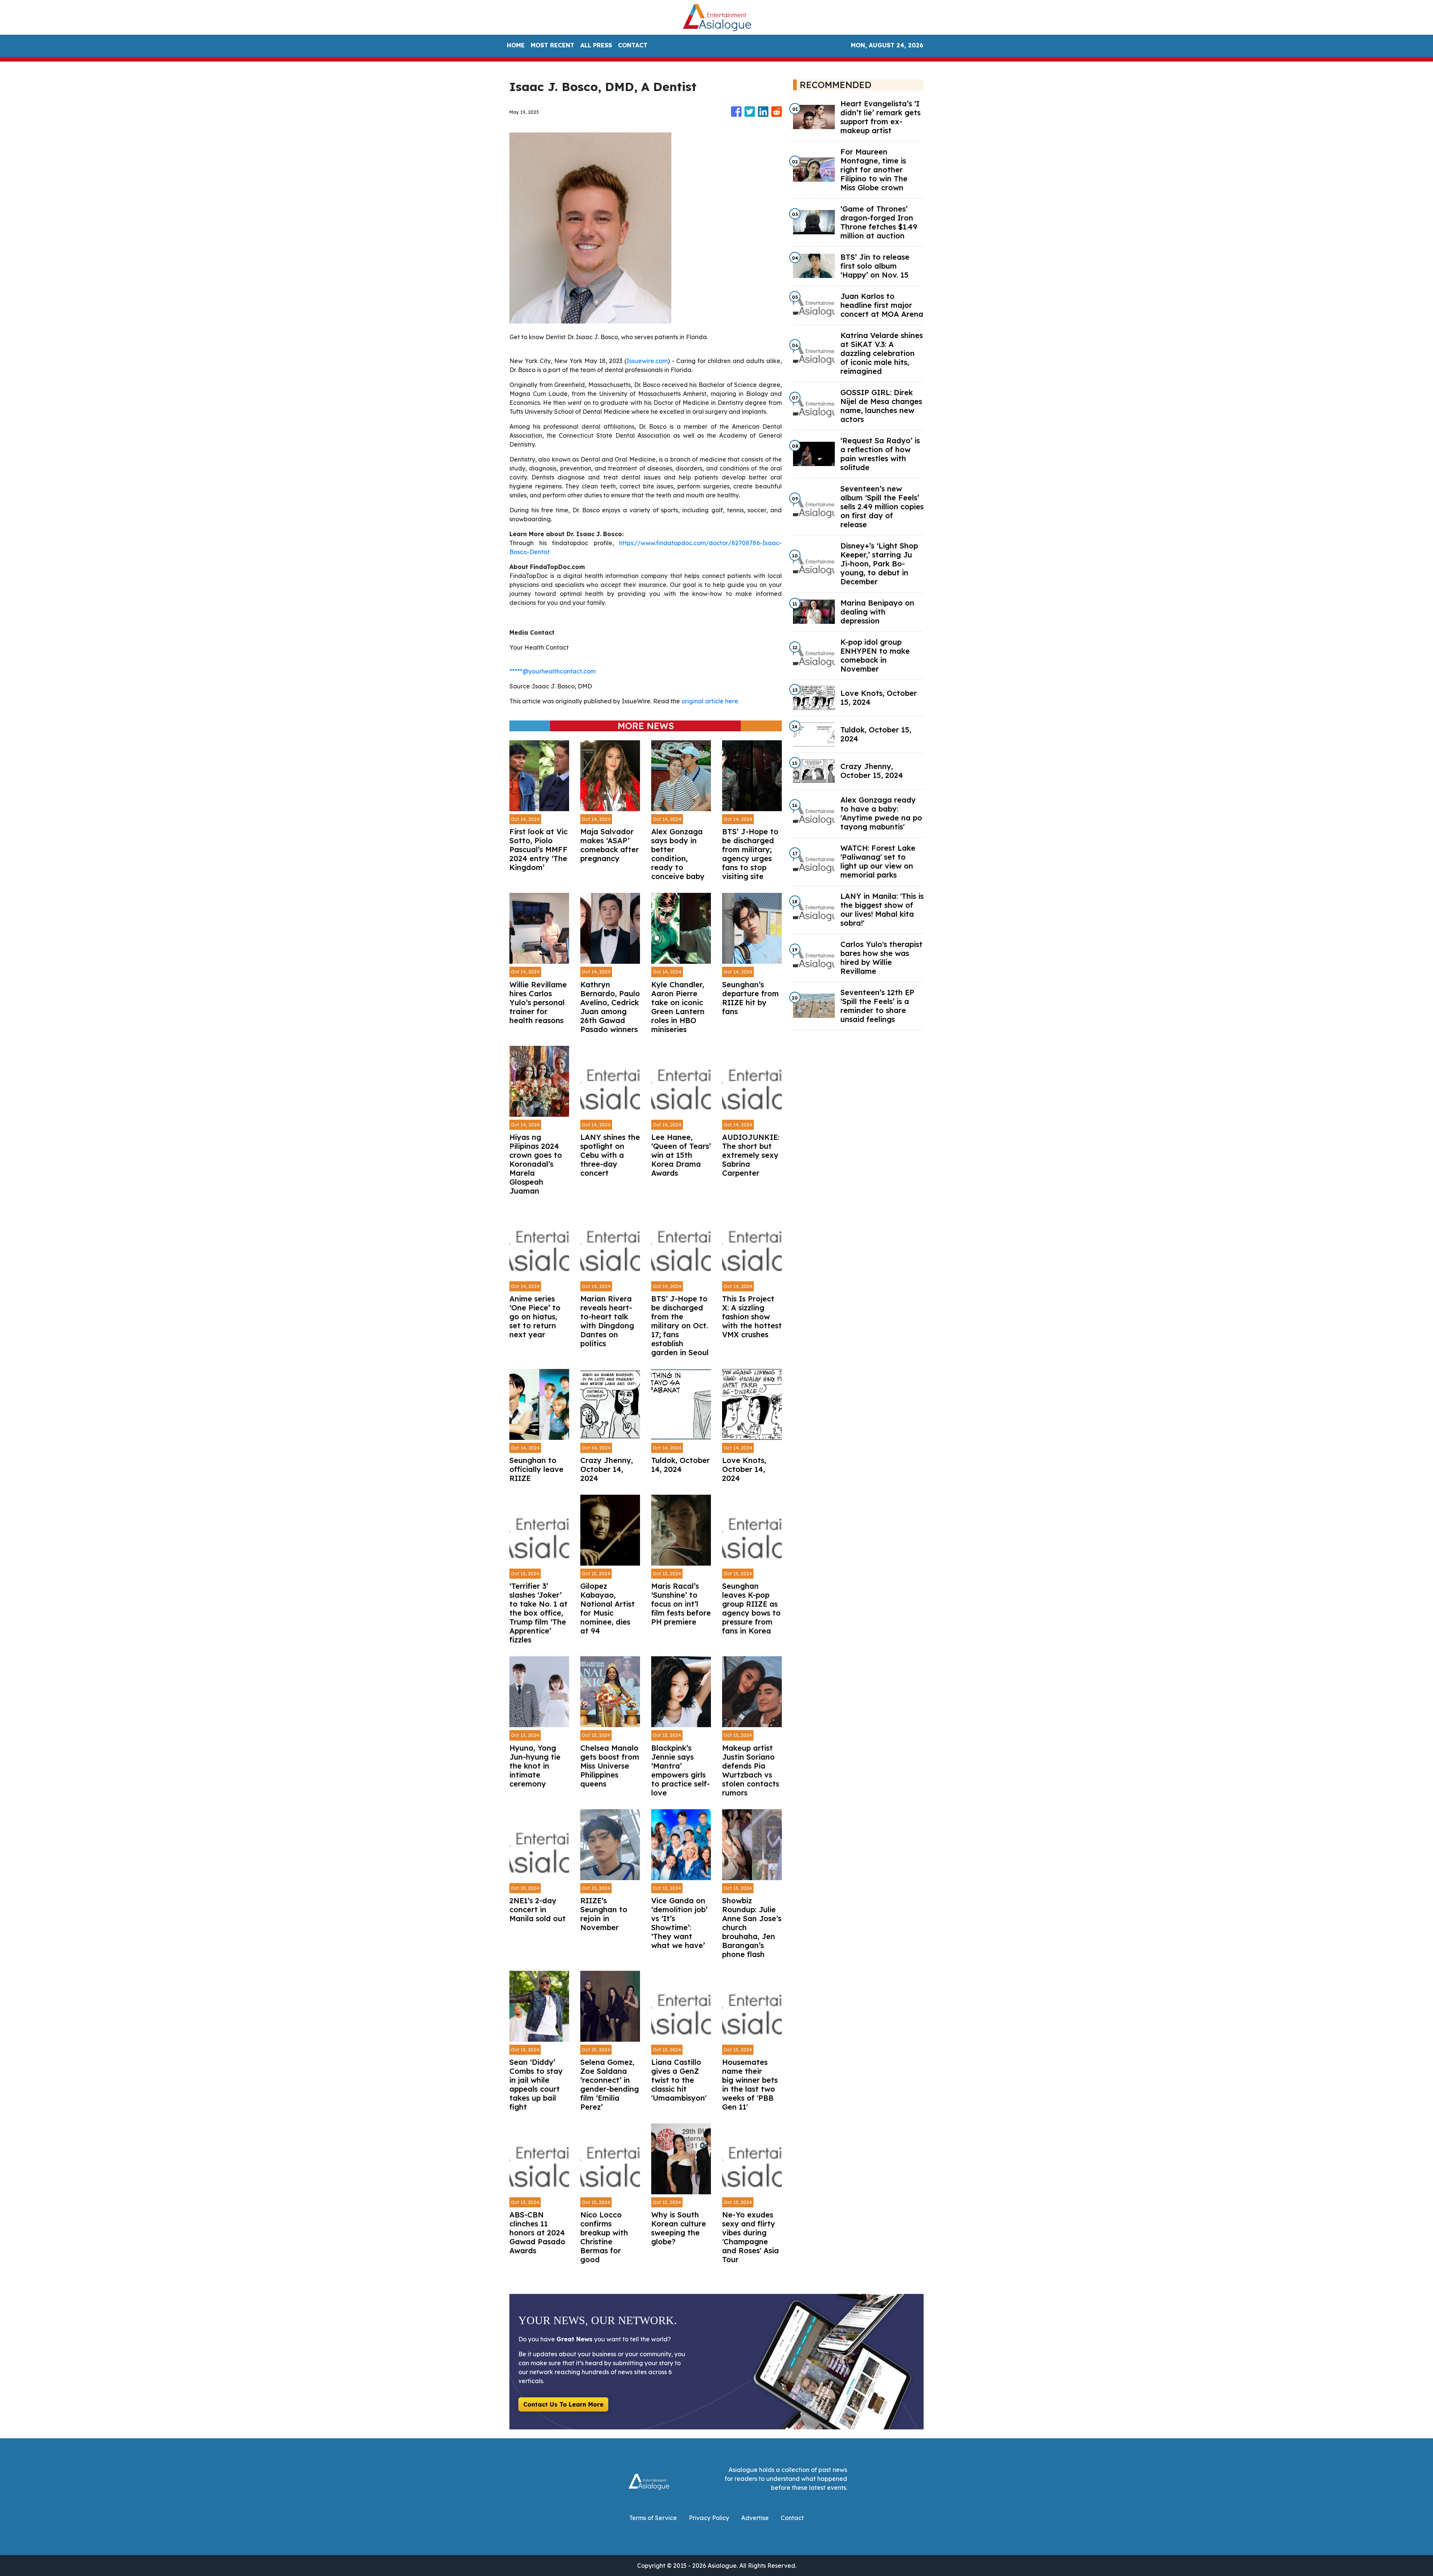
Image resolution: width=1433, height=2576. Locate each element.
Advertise (755, 2518)
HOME (516, 45)
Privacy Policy (709, 2518)
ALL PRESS (596, 45)
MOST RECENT (552, 45)
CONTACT (633, 45)
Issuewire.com (647, 361)
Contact (792, 2518)
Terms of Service (653, 2518)
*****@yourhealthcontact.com (552, 671)
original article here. (710, 701)
